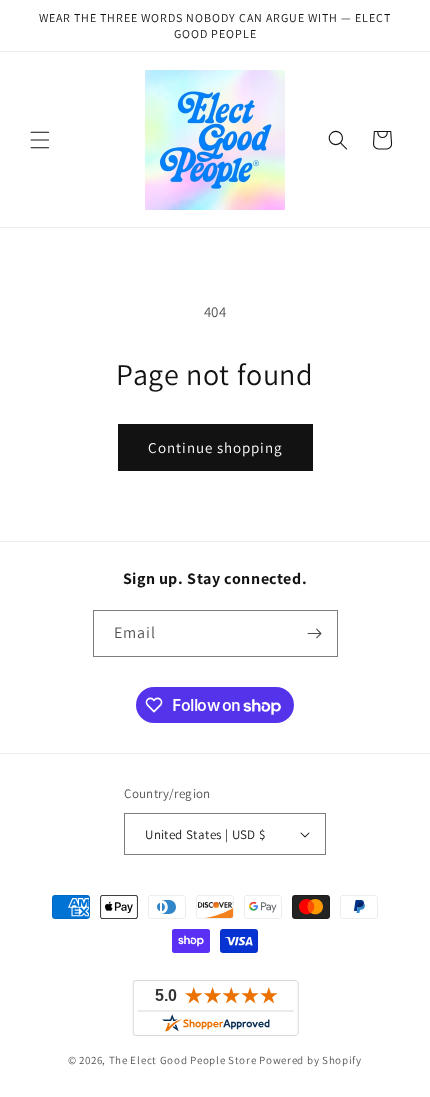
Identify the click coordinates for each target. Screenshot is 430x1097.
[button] (40, 140)
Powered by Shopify (310, 1060)
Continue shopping (215, 447)
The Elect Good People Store (183, 1060)
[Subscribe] (315, 633)
